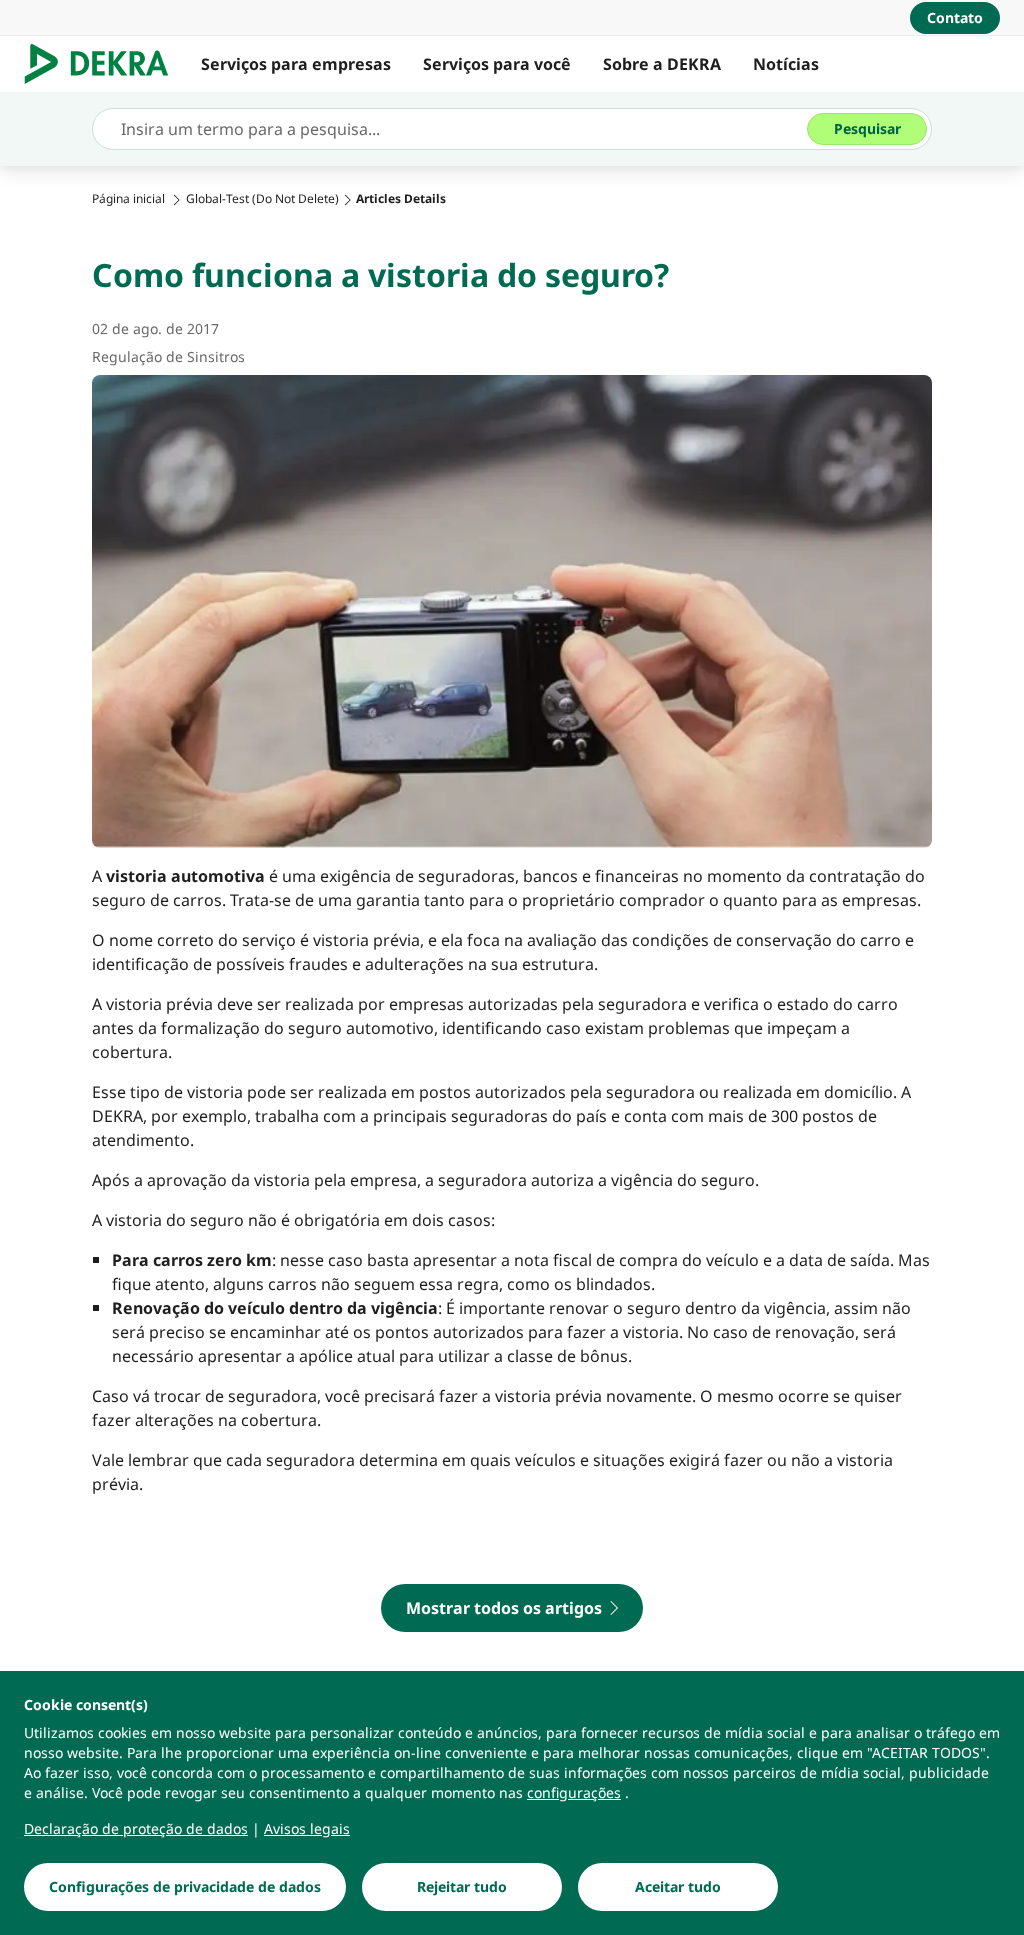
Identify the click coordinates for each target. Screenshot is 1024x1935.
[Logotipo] (104, 64)
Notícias (786, 64)
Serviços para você (497, 64)
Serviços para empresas (296, 64)
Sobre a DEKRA (662, 64)
